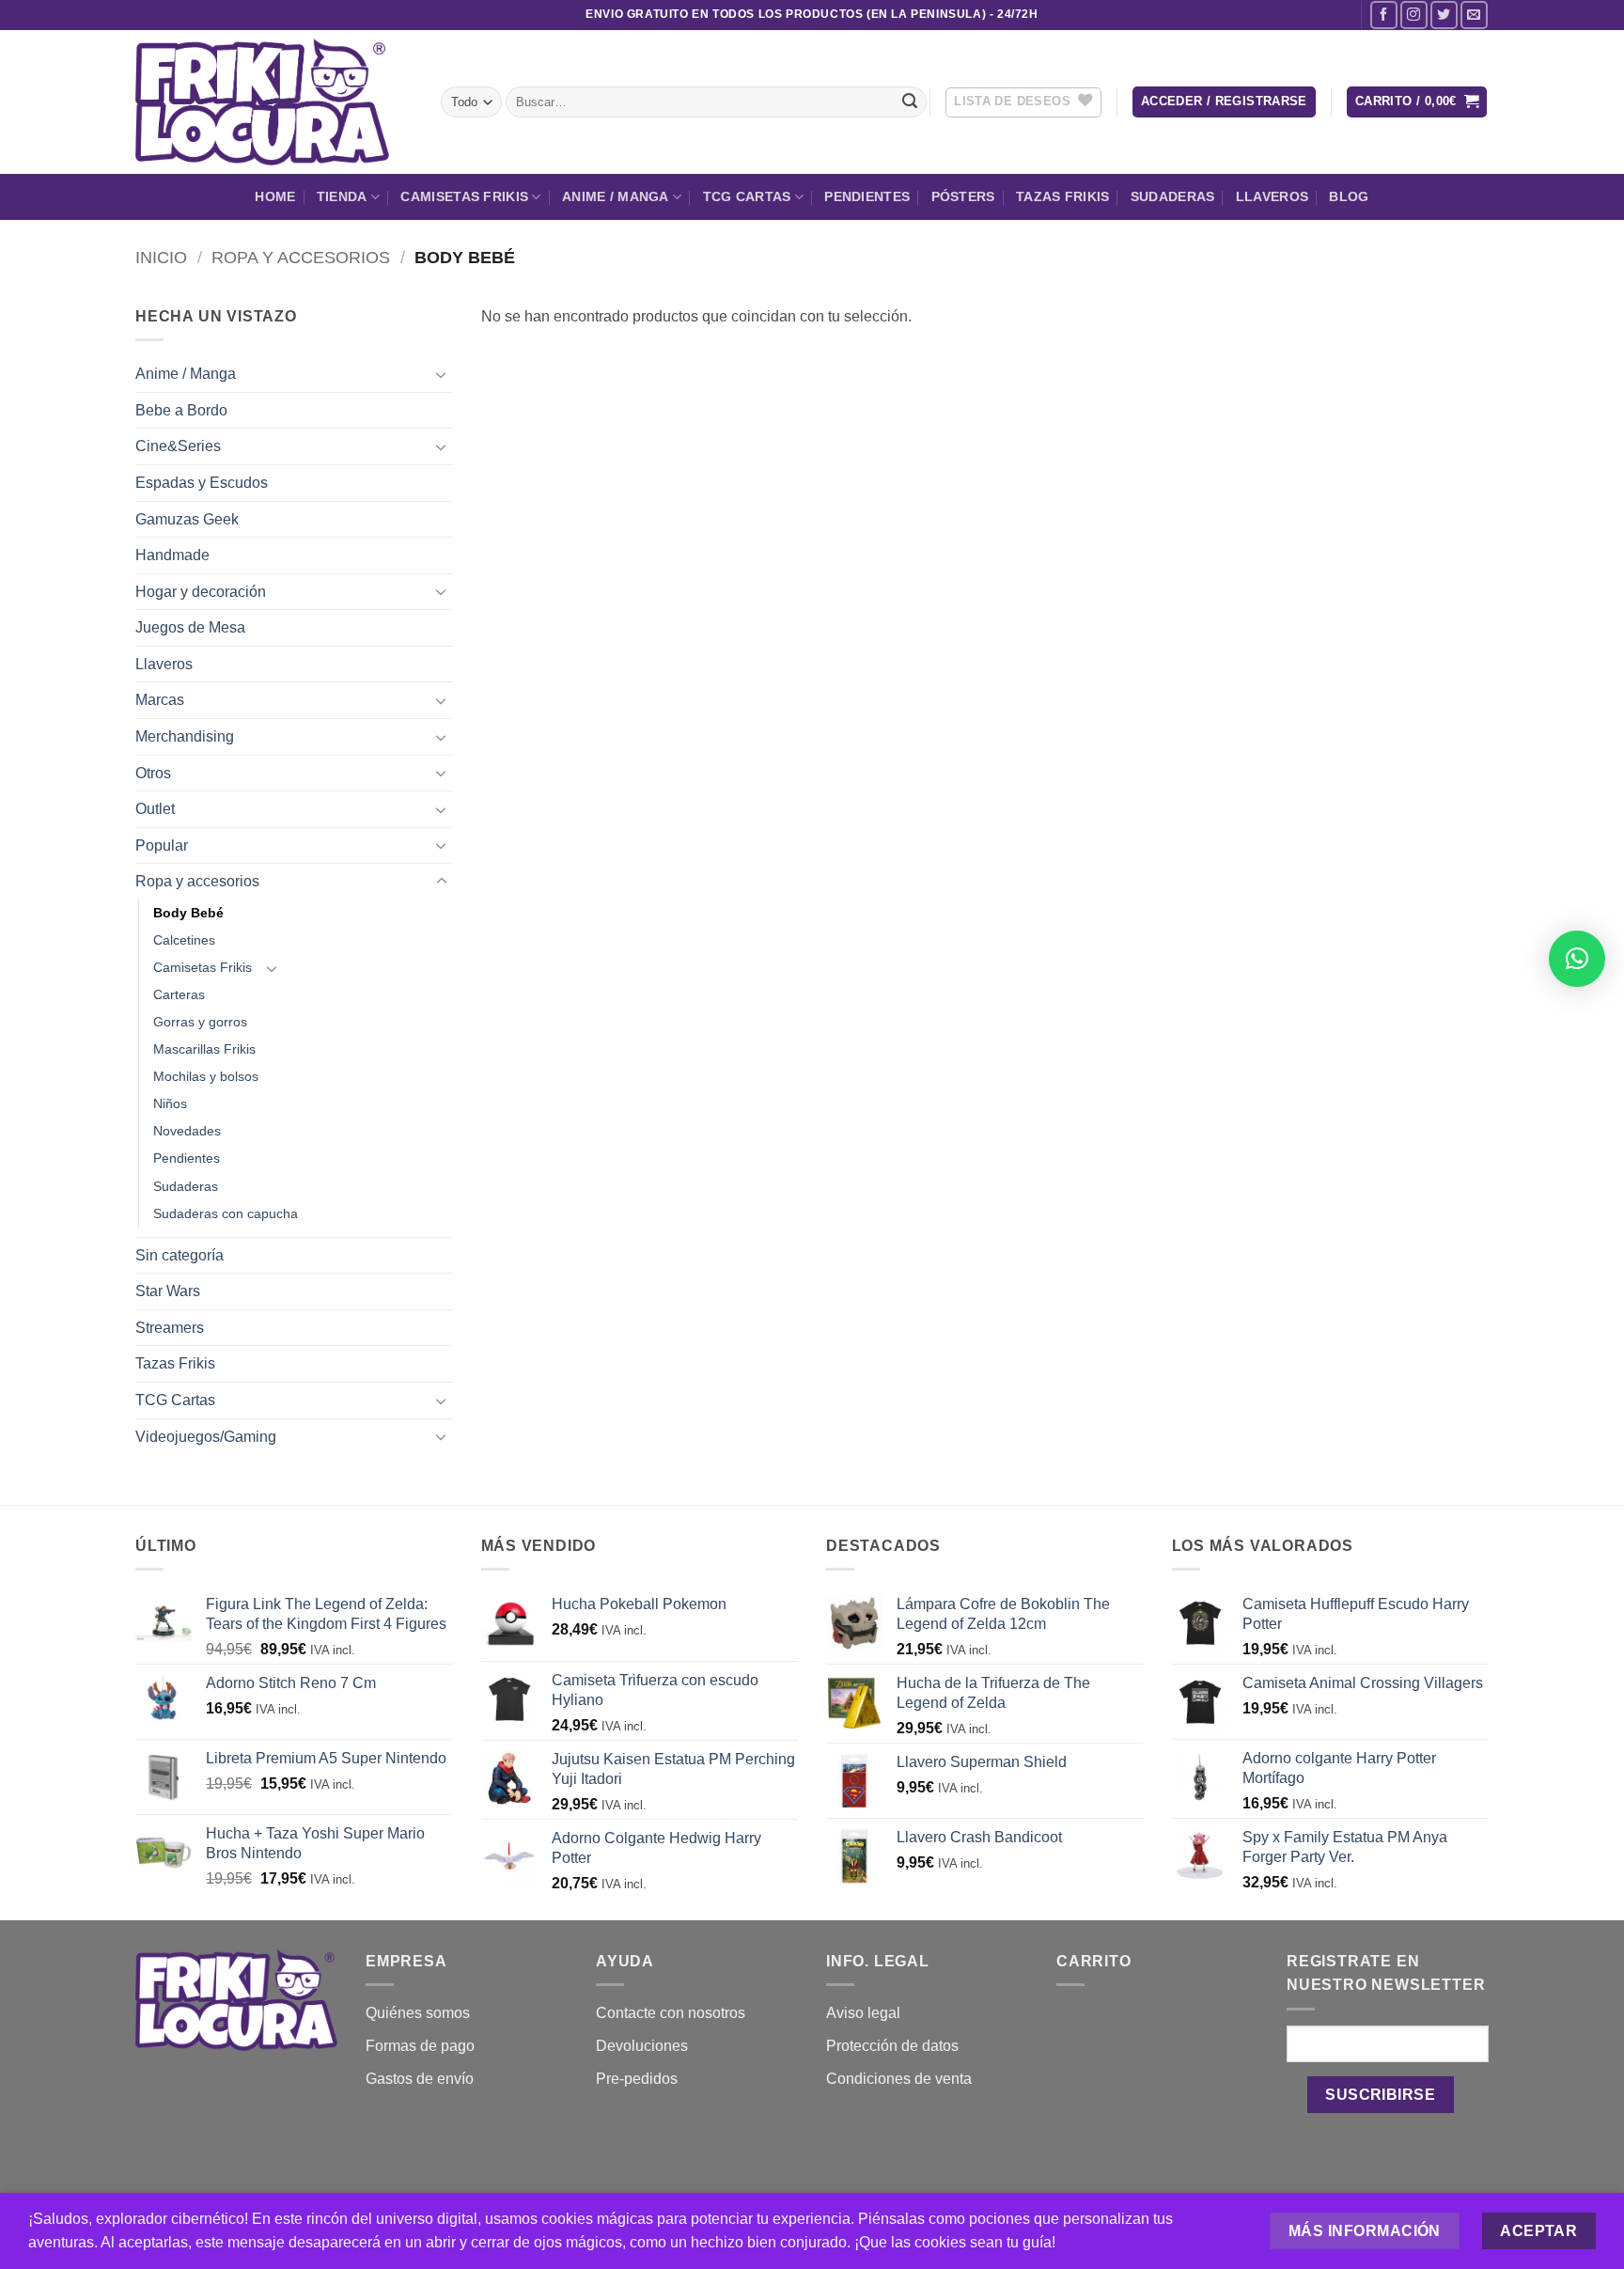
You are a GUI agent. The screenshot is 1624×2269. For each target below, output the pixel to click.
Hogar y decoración (201, 592)
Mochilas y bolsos (206, 1076)
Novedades (187, 1131)
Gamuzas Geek (187, 519)
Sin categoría (180, 1255)
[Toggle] (442, 374)
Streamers (170, 1328)
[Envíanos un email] (1474, 15)
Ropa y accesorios (301, 257)
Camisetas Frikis (464, 196)
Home (275, 196)
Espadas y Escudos (202, 483)
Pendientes (867, 196)
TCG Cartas (747, 196)
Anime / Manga (616, 196)
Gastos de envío (420, 2079)
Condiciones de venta (899, 2079)
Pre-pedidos (637, 2079)
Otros (153, 773)
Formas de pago (420, 2046)
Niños (170, 1103)
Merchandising (185, 736)
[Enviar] (910, 102)
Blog (1349, 196)
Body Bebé (188, 913)
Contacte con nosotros (671, 2013)
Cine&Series (178, 446)
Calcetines (184, 940)
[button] (1224, 102)
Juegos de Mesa (190, 627)
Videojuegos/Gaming (206, 1437)
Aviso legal (863, 2013)
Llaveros (1272, 196)
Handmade (172, 555)
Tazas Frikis (1062, 196)
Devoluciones (642, 2046)
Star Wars (168, 1291)
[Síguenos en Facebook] (1384, 15)
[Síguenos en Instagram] (1414, 15)
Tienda (342, 196)
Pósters (963, 196)
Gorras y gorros (200, 1022)
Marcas (160, 700)
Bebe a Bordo (181, 410)
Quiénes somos (418, 2013)
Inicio (161, 257)
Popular (162, 845)
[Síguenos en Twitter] (1444, 15)
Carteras (179, 994)
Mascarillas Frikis (204, 1049)
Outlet (155, 809)
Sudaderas (1173, 196)
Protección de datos (892, 2046)
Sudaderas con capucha (226, 1213)
